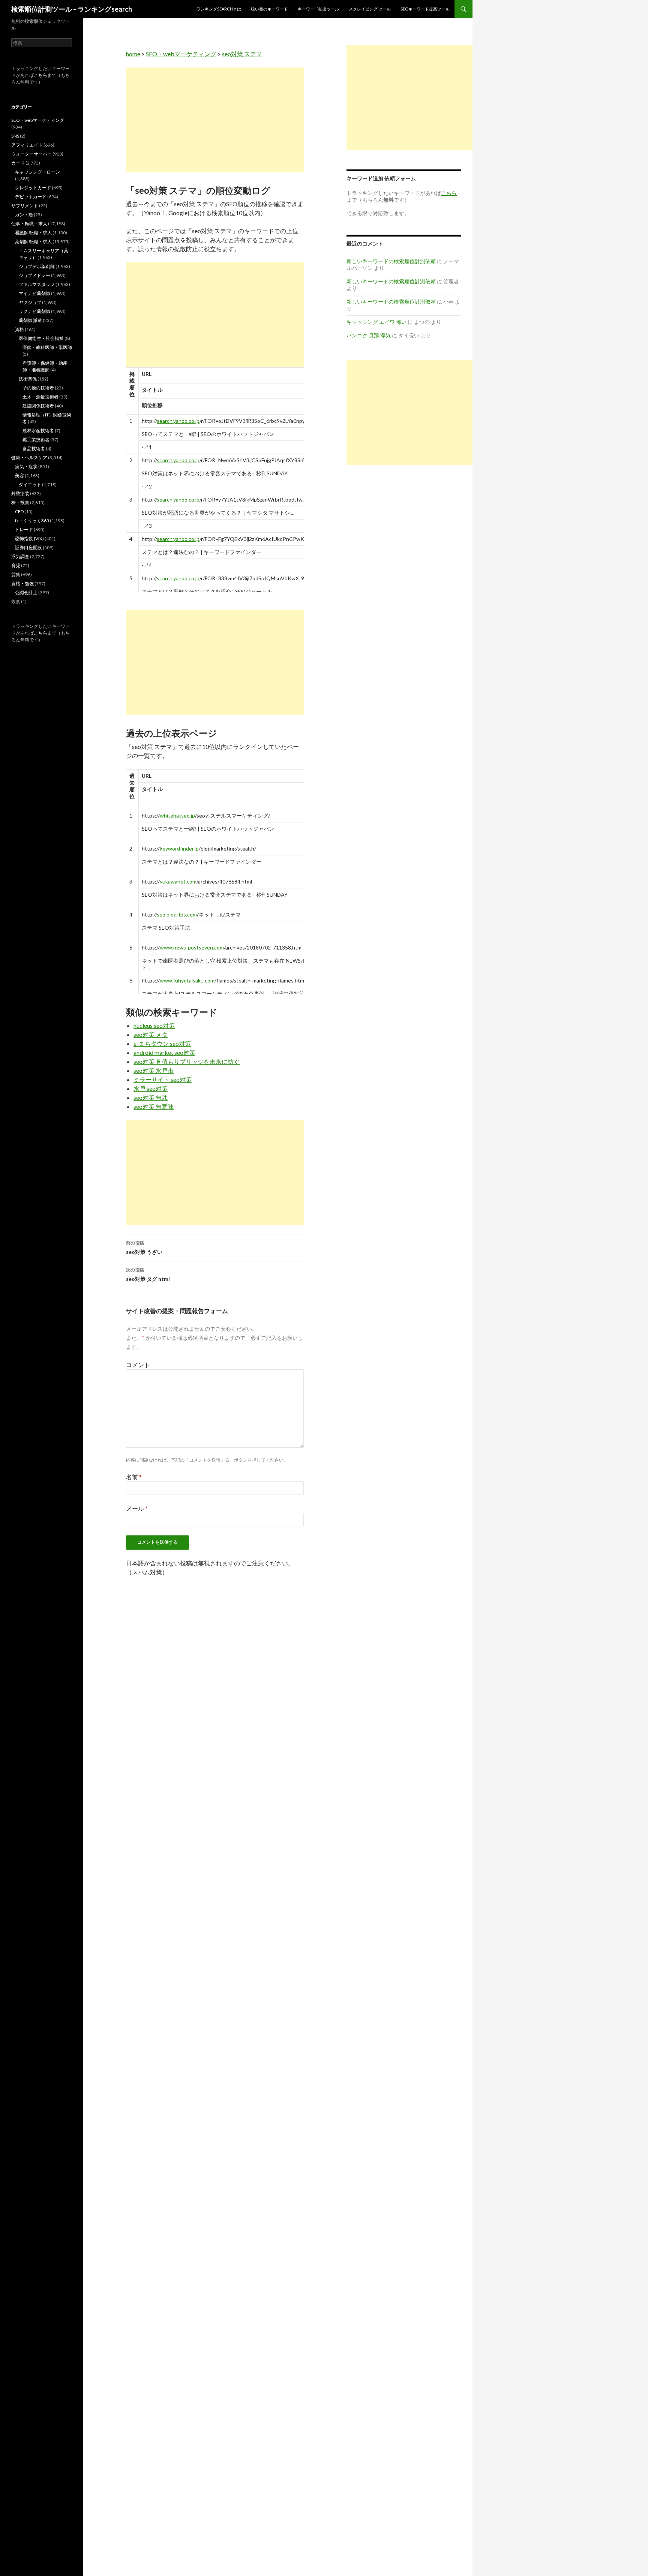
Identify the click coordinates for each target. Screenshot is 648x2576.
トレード (24, 529)
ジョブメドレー (34, 275)
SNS (15, 136)
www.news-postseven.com (192, 947)
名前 (134, 1477)
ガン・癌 (24, 215)
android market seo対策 (164, 1052)
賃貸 (16, 574)
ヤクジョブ (30, 302)
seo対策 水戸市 (154, 1070)
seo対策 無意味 (154, 1106)
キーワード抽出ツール (318, 9)
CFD (19, 511)
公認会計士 (26, 592)
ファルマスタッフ (37, 284)
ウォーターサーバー (31, 154)
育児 (16, 565)
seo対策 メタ (151, 1034)
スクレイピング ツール (370, 9)
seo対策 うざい (144, 1248)
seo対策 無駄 (151, 1097)
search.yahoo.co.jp (178, 421)
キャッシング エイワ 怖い (376, 322)
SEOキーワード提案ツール (425, 9)
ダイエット (30, 484)
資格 (19, 329)
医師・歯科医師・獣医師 (47, 347)
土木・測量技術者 (40, 397)
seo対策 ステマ (242, 54)
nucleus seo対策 (154, 1025)
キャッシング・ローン (37, 172)
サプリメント (25, 206)
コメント (138, 1365)
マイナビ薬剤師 (34, 293)
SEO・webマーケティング (181, 54)
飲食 (16, 601)
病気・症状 (26, 467)
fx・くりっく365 (32, 520)
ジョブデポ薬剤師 (37, 266)
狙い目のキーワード (269, 9)
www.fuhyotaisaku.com (187, 980)
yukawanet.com (178, 881)
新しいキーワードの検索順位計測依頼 (391, 261)
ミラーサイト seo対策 (163, 1079)
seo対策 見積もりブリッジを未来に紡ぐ (187, 1061)
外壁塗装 (20, 493)
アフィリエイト (27, 145)
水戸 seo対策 (151, 1088)
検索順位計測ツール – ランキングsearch (72, 9)
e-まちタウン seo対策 (162, 1043)
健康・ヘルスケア (29, 458)
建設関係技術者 (38, 406)
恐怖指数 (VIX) (29, 538)
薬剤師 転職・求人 (33, 242)
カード (18, 163)
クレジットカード (33, 188)
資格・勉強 (22, 583)
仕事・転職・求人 (29, 224)
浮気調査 (20, 556)
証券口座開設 (28, 547)
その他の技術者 (38, 388)
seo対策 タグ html (148, 1275)
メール (137, 1508)
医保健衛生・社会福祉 (41, 338)
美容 (19, 476)
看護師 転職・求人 (33, 233)
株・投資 (20, 502)
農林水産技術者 (38, 431)
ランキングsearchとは (219, 9)
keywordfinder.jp (179, 848)
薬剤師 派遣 (30, 320)
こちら (40, 75)
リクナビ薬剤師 (34, 311)
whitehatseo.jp (177, 815)
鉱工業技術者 (36, 440)
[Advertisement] (215, 120)
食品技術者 (34, 449)
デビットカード (31, 197)
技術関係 (28, 379)
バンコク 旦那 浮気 (369, 335)
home (133, 54)
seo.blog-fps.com (177, 914)
